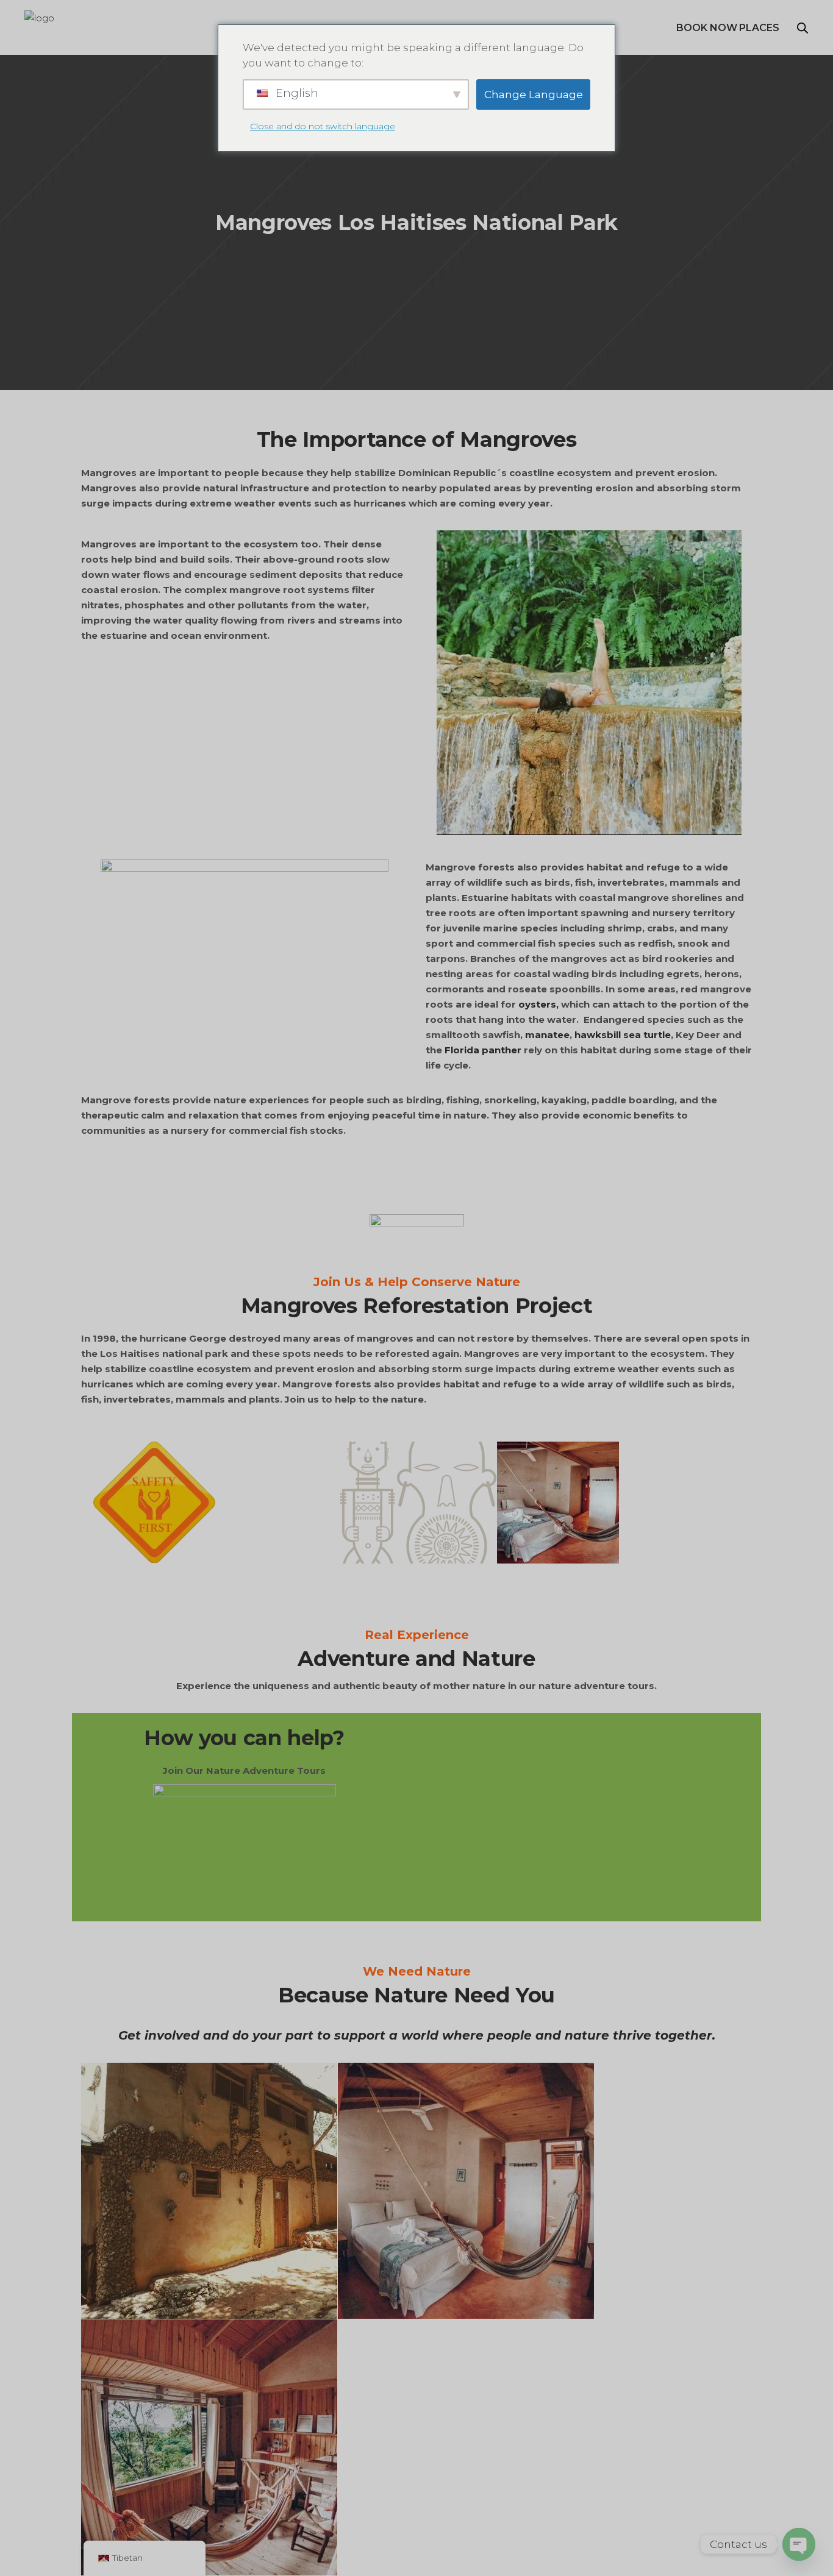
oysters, (538, 1004)
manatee (547, 1035)
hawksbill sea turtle (623, 1035)
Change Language (534, 94)
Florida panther (483, 1050)
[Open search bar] (803, 28)
